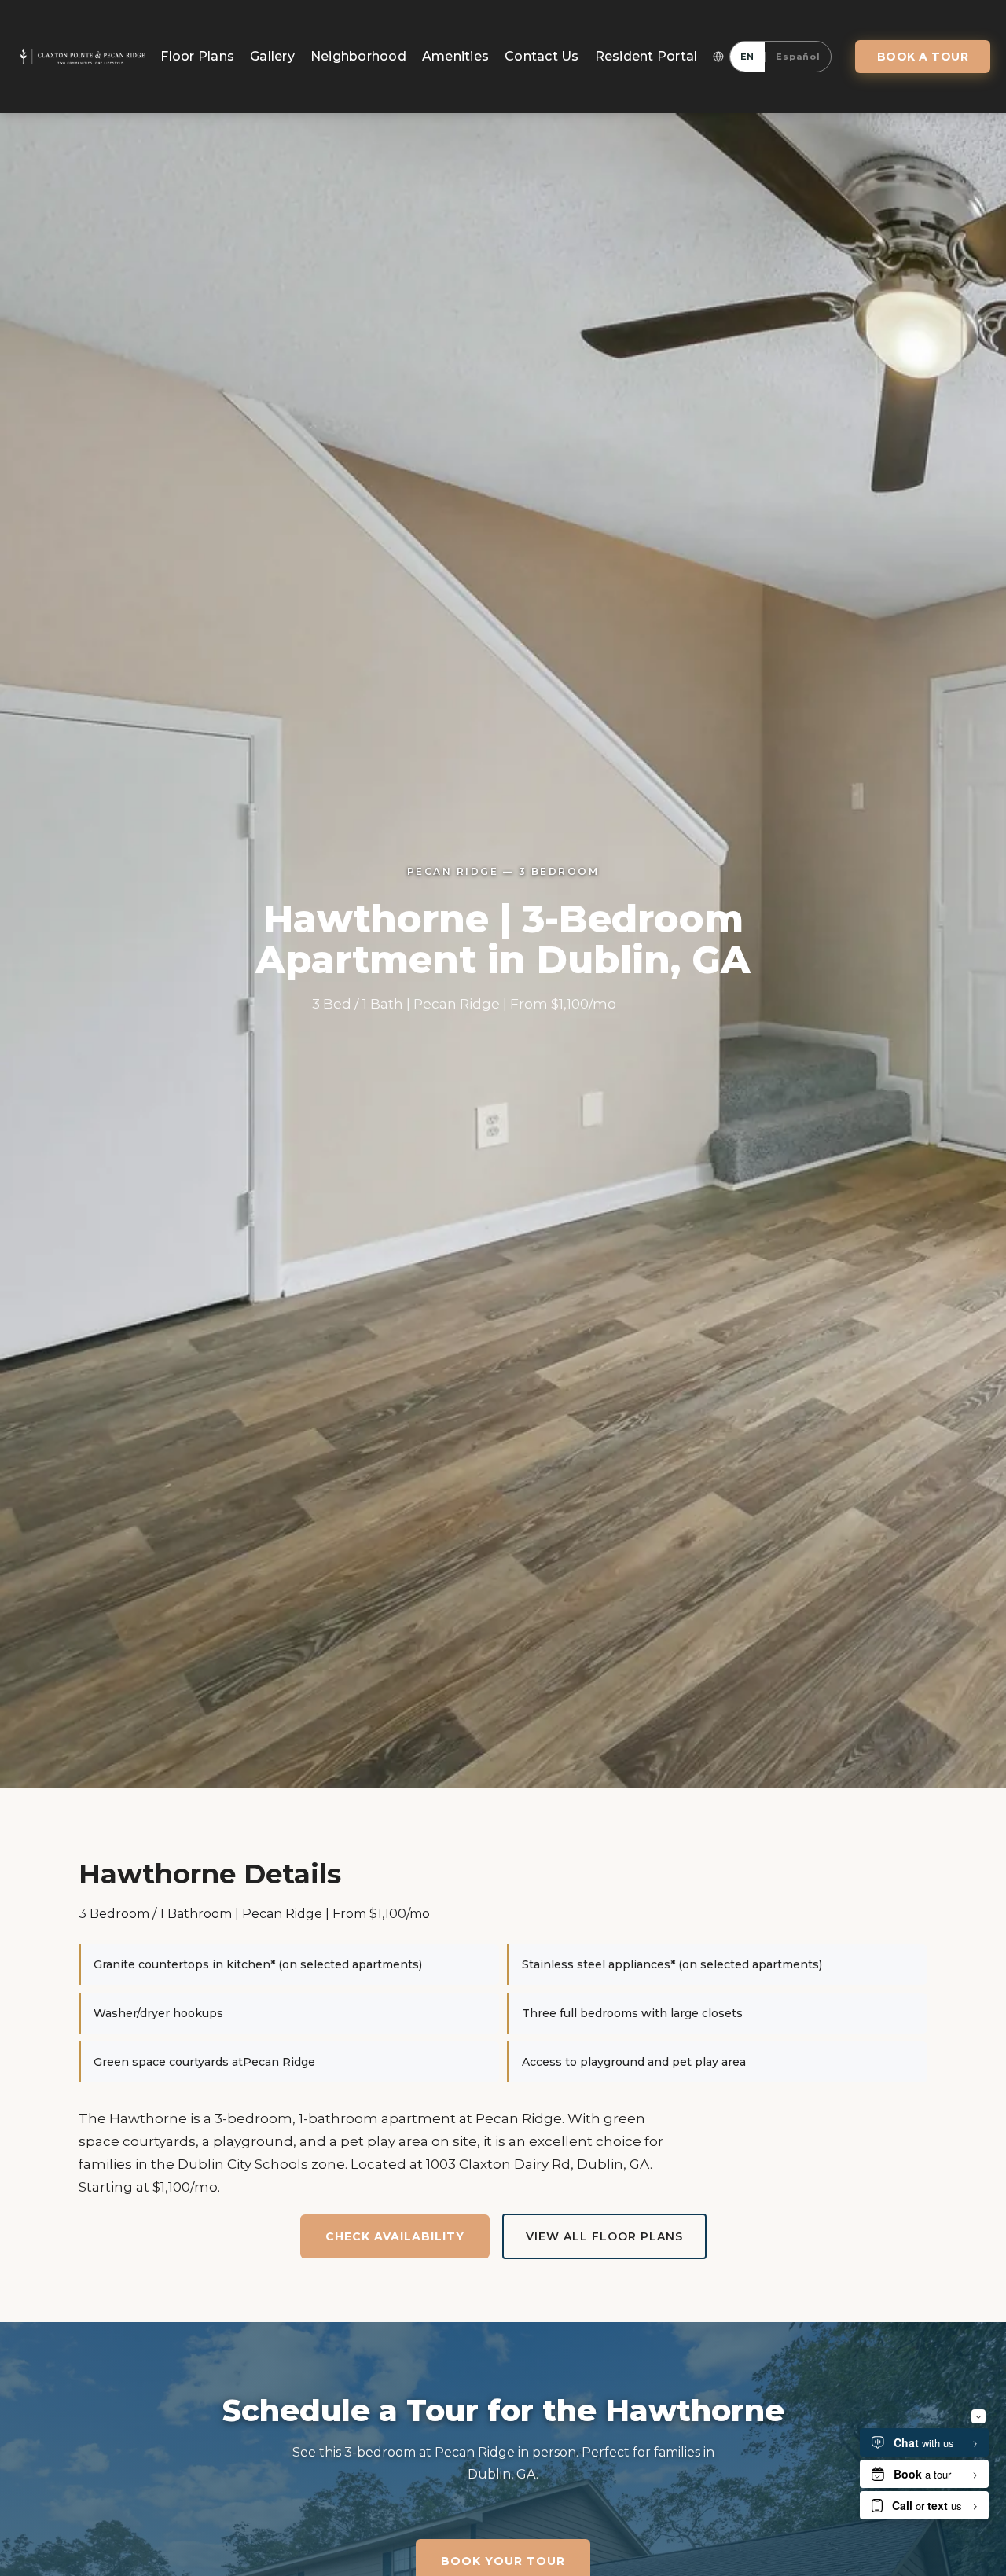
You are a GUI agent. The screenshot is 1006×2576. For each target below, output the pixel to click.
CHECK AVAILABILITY (395, 2236)
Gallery (272, 56)
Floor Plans (197, 56)
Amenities (455, 56)
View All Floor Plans (604, 2236)
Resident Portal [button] (646, 56)
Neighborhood (358, 56)
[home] (82, 57)
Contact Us (542, 56)
